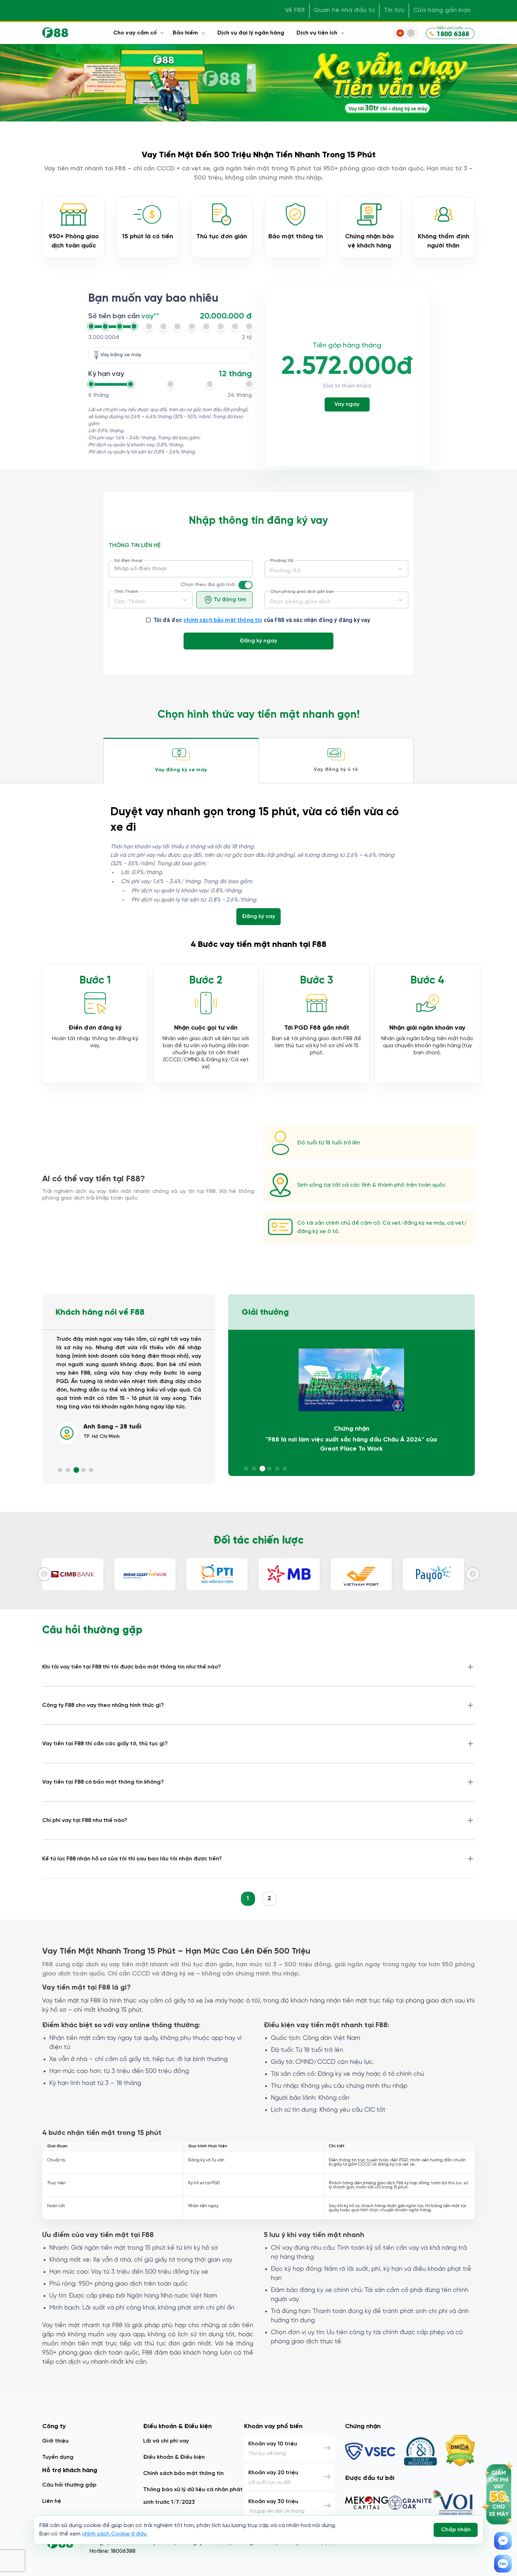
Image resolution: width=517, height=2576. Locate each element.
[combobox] (151, 600)
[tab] (181, 761)
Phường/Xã (282, 561)
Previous (44, 1574)
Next (473, 1574)
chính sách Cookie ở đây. (115, 2534)
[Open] (185, 600)
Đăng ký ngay (258, 641)
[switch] (248, 585)
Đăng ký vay (258, 916)
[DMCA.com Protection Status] (460, 2451)
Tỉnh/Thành (126, 592)
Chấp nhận (456, 2530)
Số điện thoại (128, 561)
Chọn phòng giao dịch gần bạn (302, 592)
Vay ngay (347, 404)
